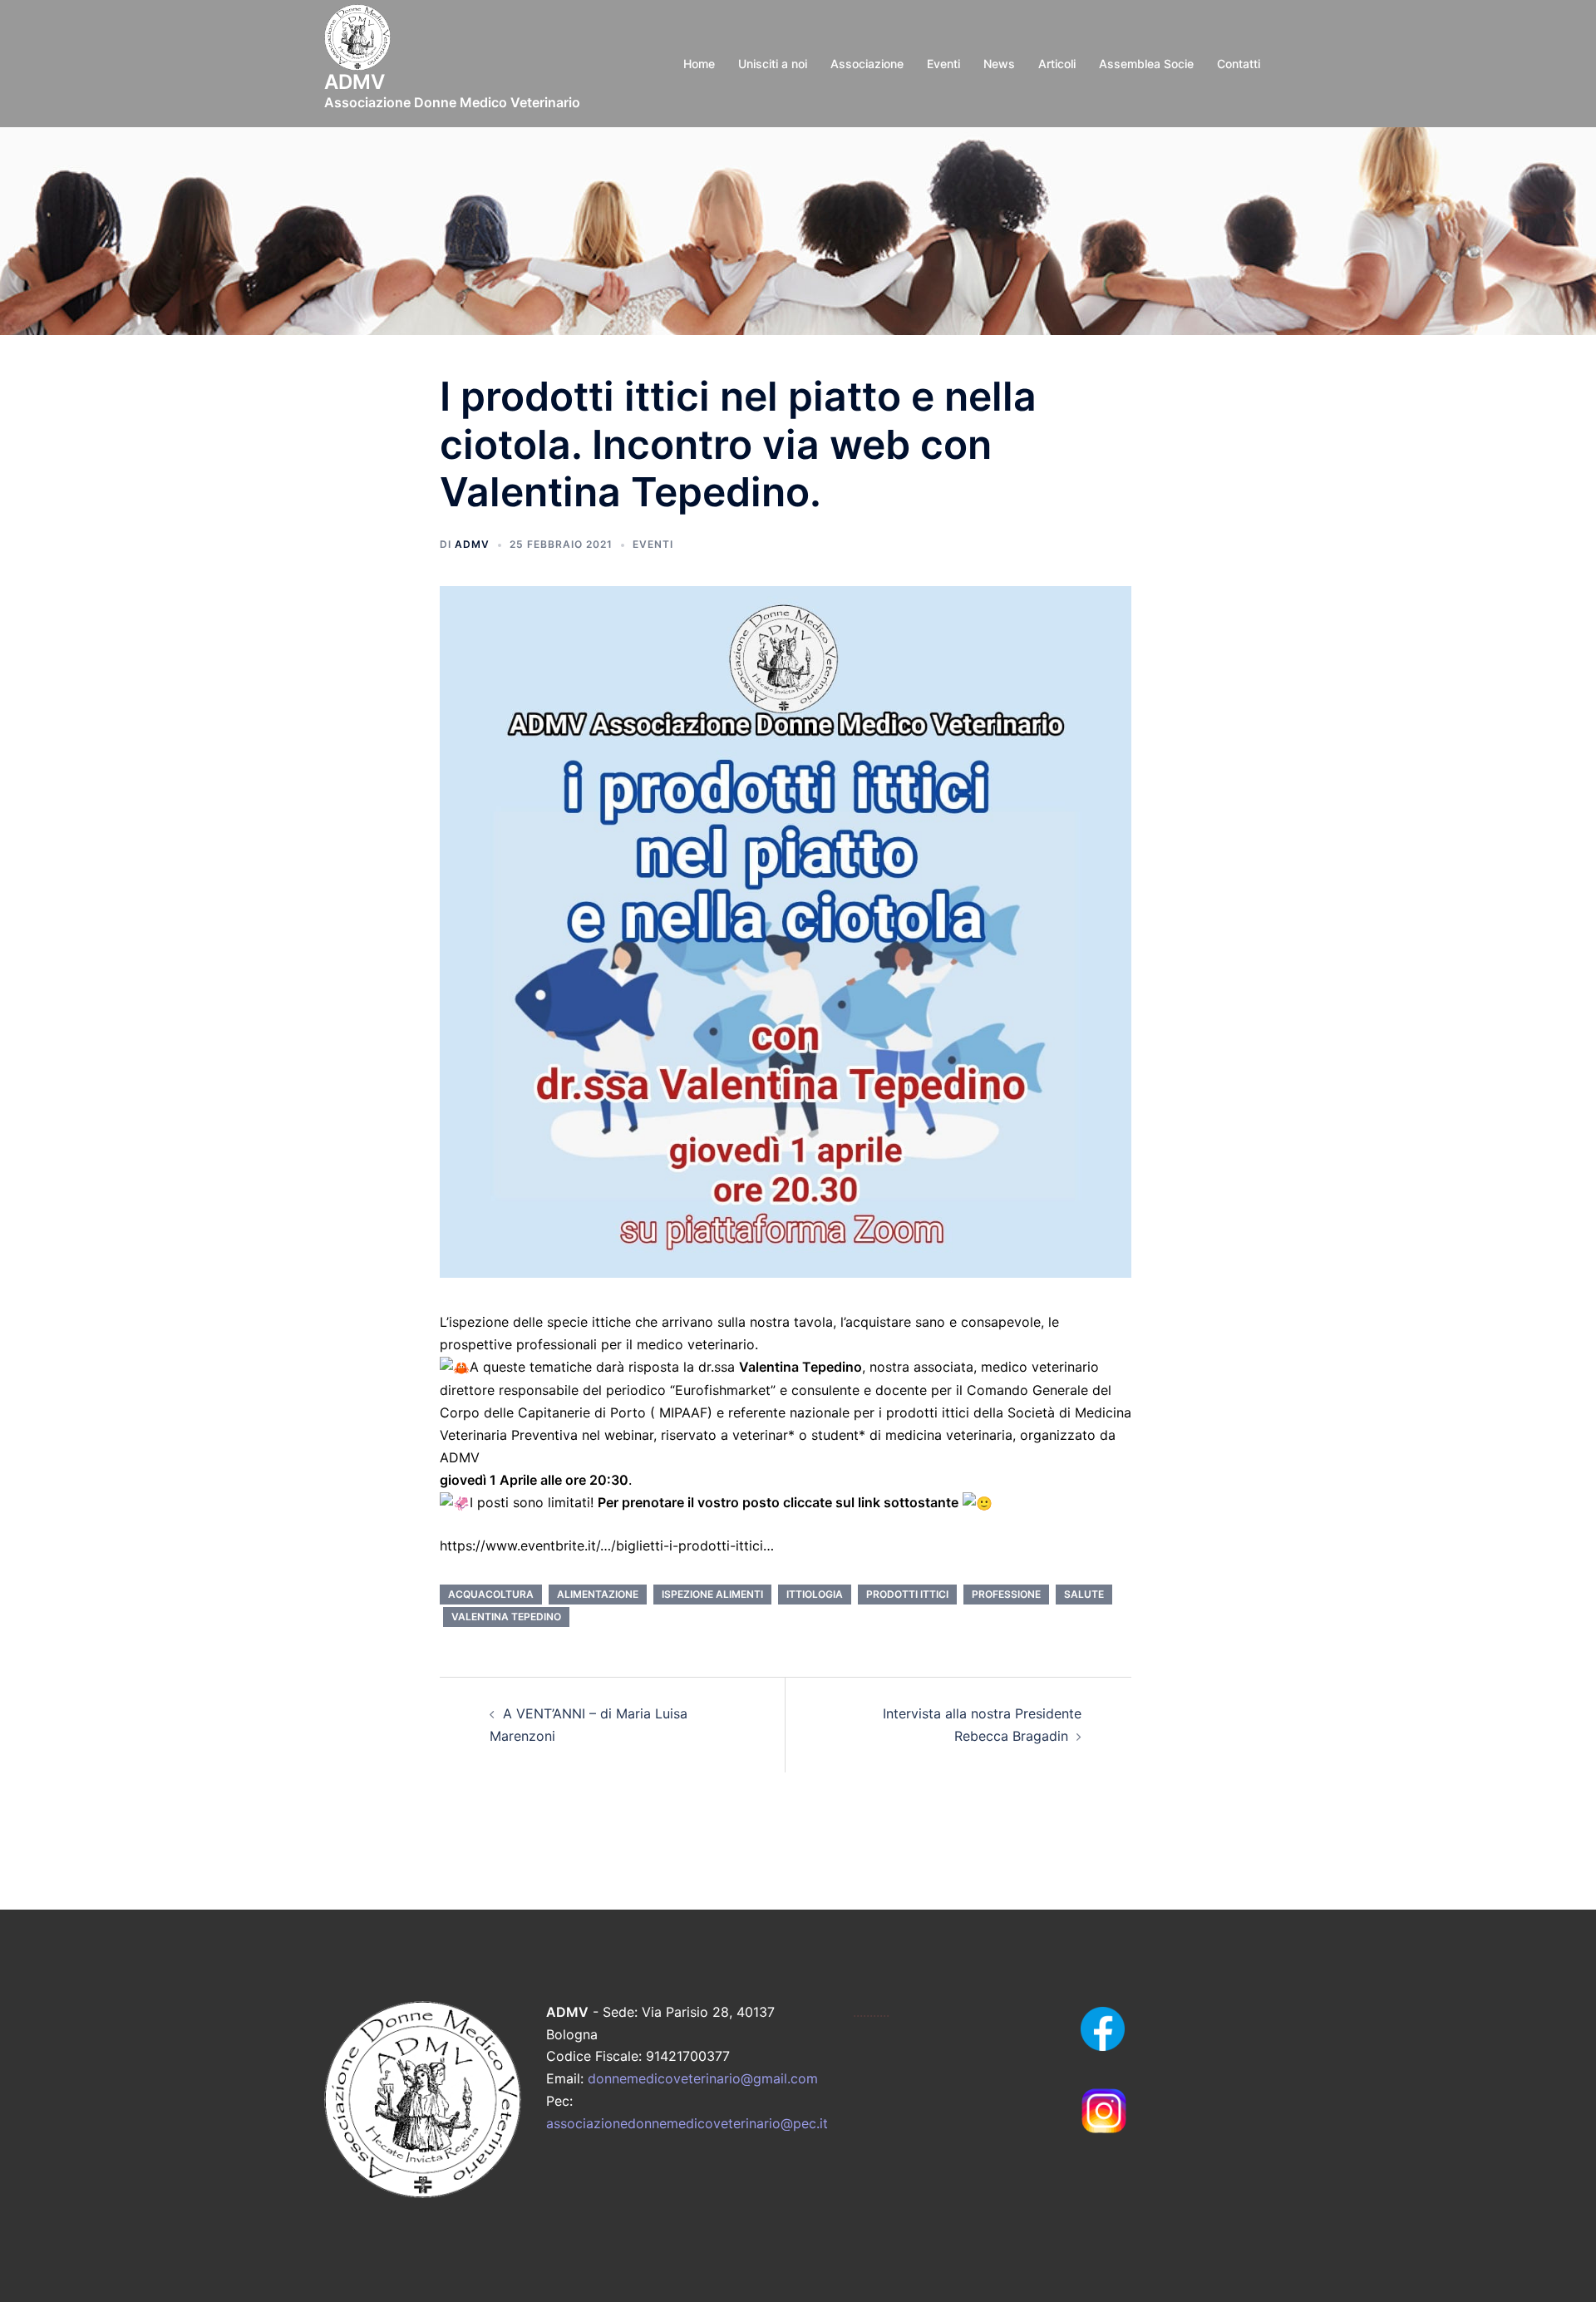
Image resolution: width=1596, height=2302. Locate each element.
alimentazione (598, 1594)
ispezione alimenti (712, 1594)
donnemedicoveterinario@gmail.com (703, 2078)
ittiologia (815, 1594)
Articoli (1057, 64)
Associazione (867, 64)
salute (1084, 1594)
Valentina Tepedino (506, 1617)
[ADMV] (357, 42)
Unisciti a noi (773, 64)
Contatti (1239, 64)
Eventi (943, 64)
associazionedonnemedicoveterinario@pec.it (687, 2123)
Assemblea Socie (1146, 64)
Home (699, 64)
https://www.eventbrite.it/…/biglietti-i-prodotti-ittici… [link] (607, 1545)
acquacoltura (491, 1594)
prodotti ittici (907, 1594)
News (999, 64)
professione (1006, 1594)
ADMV (472, 544)
